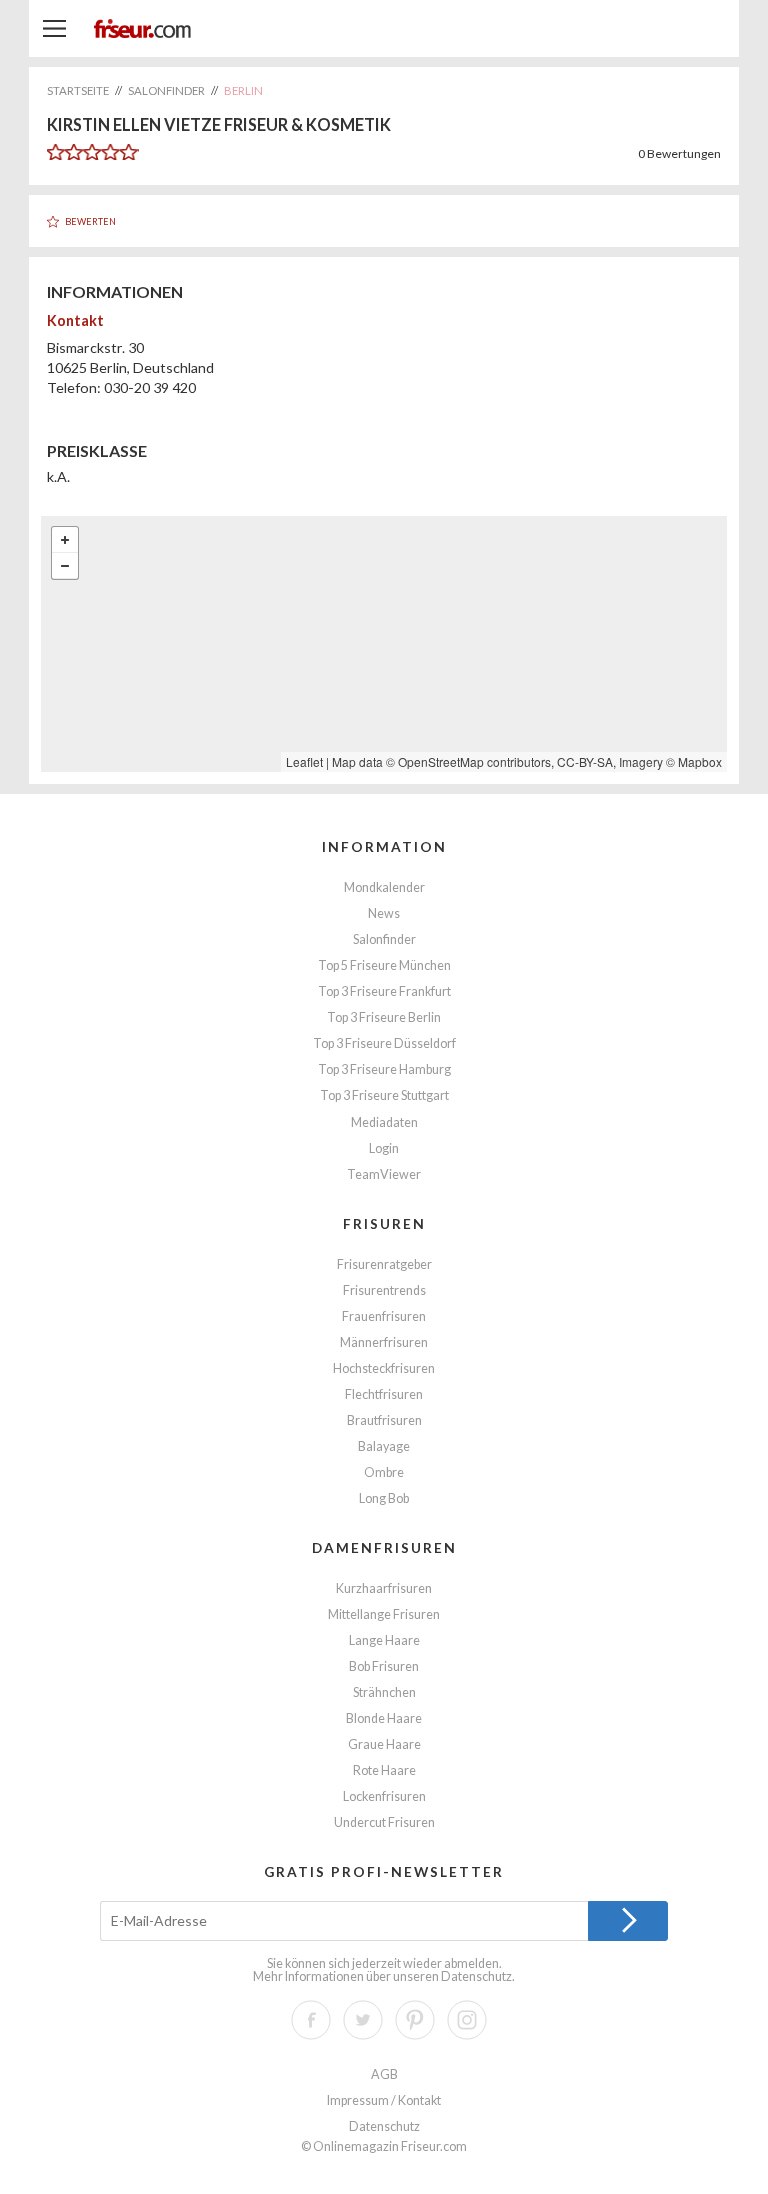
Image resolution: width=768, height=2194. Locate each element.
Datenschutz (476, 1976)
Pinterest (415, 2020)
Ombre (384, 1472)
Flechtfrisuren (384, 1394)
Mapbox (700, 761)
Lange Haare (384, 1640)
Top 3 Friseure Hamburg (384, 1069)
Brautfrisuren (384, 1420)
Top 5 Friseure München (384, 965)
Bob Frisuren (384, 1666)
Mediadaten (384, 1122)
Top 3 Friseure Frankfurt (384, 991)
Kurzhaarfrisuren (384, 1588)
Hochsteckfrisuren (384, 1368)
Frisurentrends (384, 1290)
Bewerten (90, 221)
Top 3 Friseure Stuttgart (384, 1095)
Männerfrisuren (384, 1342)
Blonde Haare (384, 1718)
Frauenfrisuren (384, 1316)
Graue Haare (384, 1744)
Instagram (467, 2020)
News (384, 913)
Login (384, 1148)
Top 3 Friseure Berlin (384, 1017)
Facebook (311, 2020)
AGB (384, 2074)
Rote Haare (384, 1770)
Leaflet (304, 761)
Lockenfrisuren (384, 1796)
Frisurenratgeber (384, 1264)
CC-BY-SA (585, 761)
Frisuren (384, 1223)
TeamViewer (384, 1174)
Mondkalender (384, 887)
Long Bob (384, 1498)
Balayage (384, 1446)
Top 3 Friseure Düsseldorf (384, 1043)
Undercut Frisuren (384, 1822)
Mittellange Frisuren (384, 1614)
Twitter (363, 2020)
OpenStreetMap (441, 761)
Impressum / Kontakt (384, 2100)
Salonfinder (384, 939)
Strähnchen (384, 1692)
